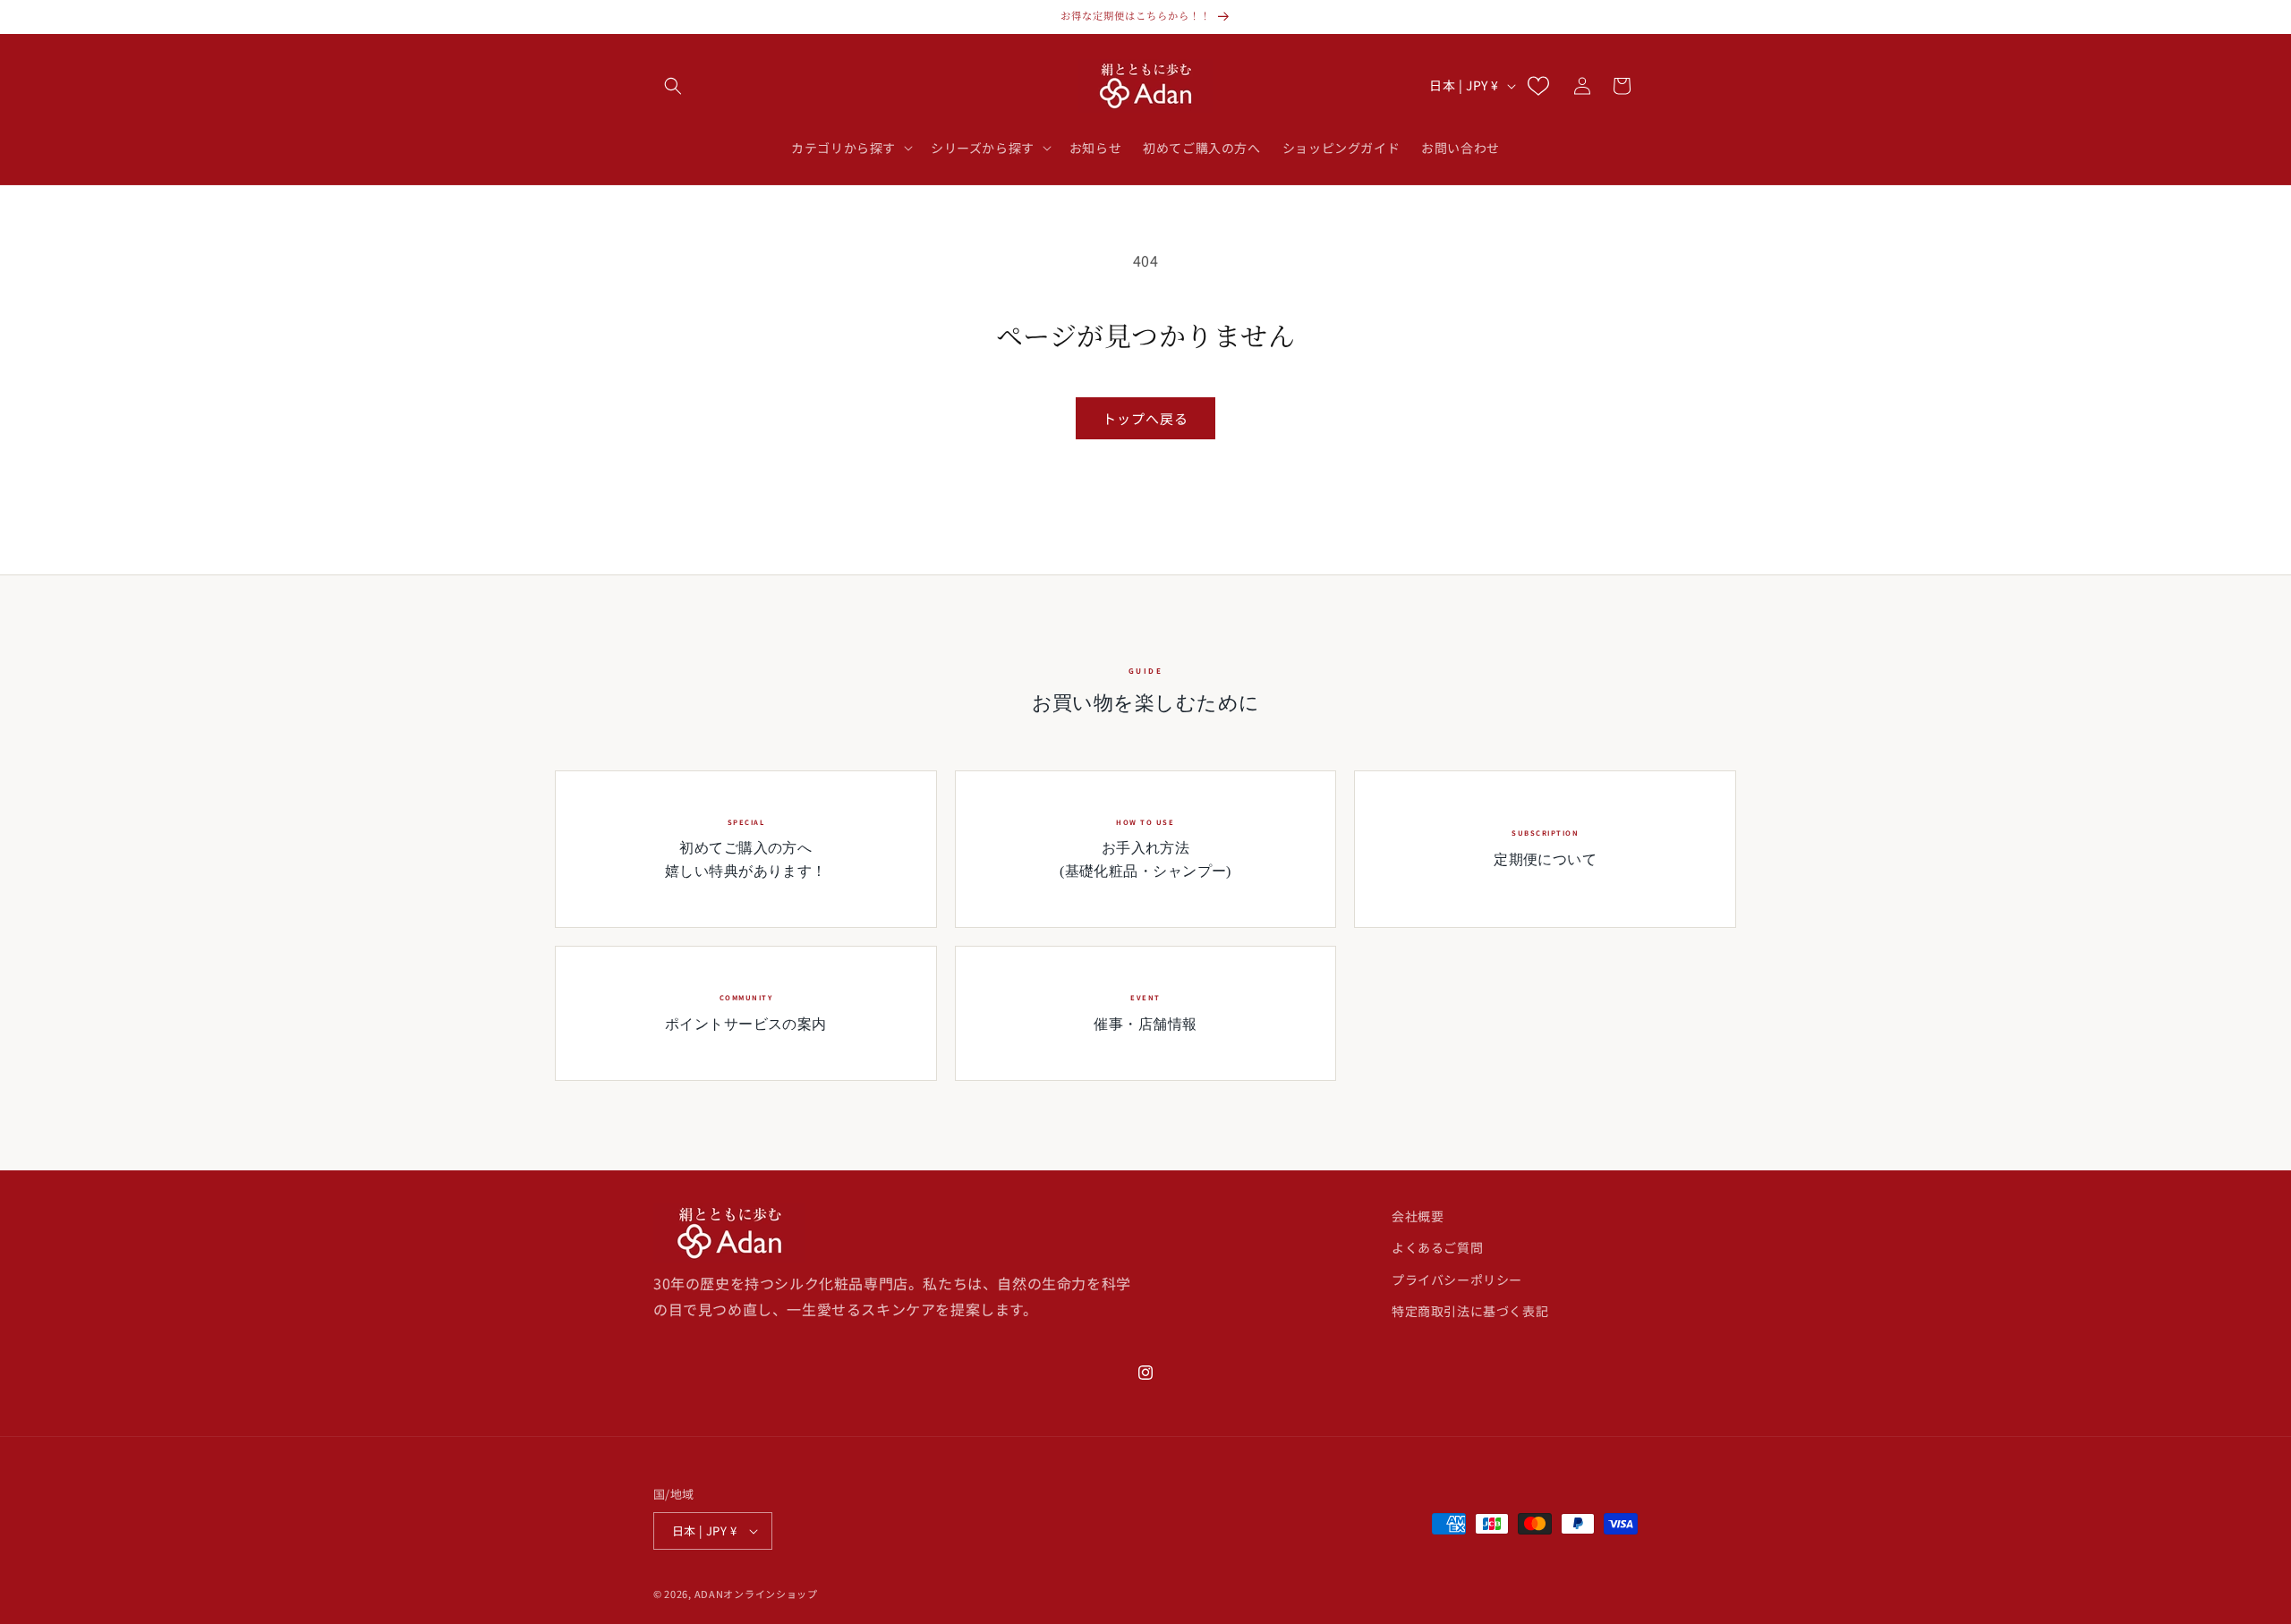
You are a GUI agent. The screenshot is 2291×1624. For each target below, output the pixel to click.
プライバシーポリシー (1457, 1280)
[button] (673, 86)
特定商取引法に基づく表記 (1470, 1311)
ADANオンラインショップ (756, 1594)
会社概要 (1418, 1216)
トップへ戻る (1145, 418)
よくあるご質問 (1437, 1248)
